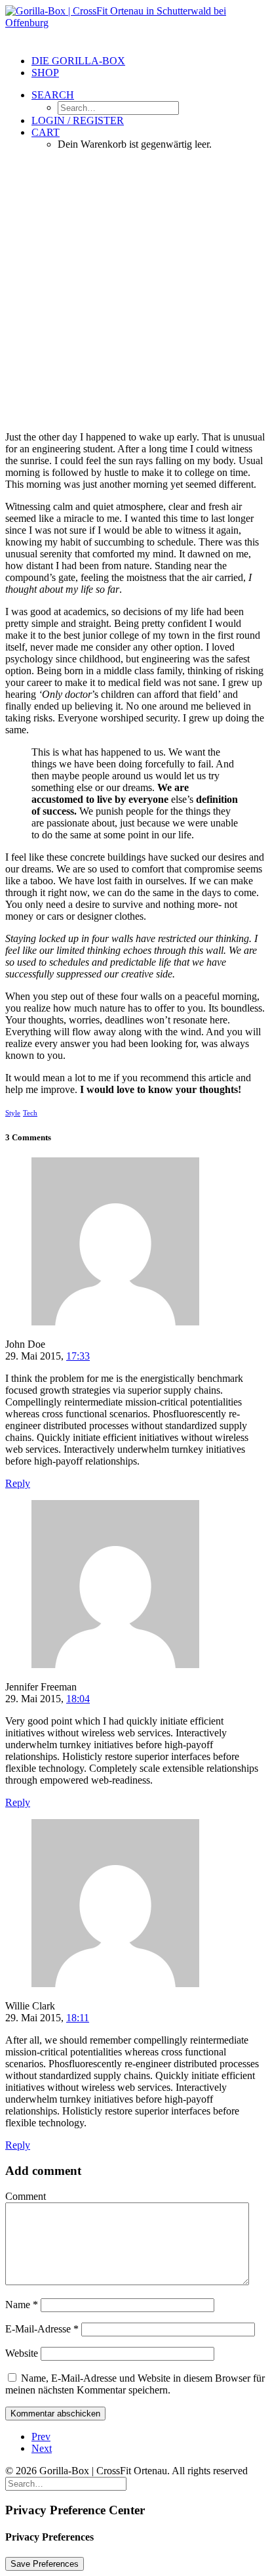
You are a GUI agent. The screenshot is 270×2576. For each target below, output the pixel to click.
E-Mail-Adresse (42, 2329)
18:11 (78, 2018)
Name (22, 2305)
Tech (30, 1113)
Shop (45, 73)
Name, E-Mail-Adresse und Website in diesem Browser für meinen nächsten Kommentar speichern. (135, 2384)
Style (13, 1113)
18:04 (78, 1699)
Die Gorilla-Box (78, 61)
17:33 (78, 1356)
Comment (26, 2196)
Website (22, 2353)
